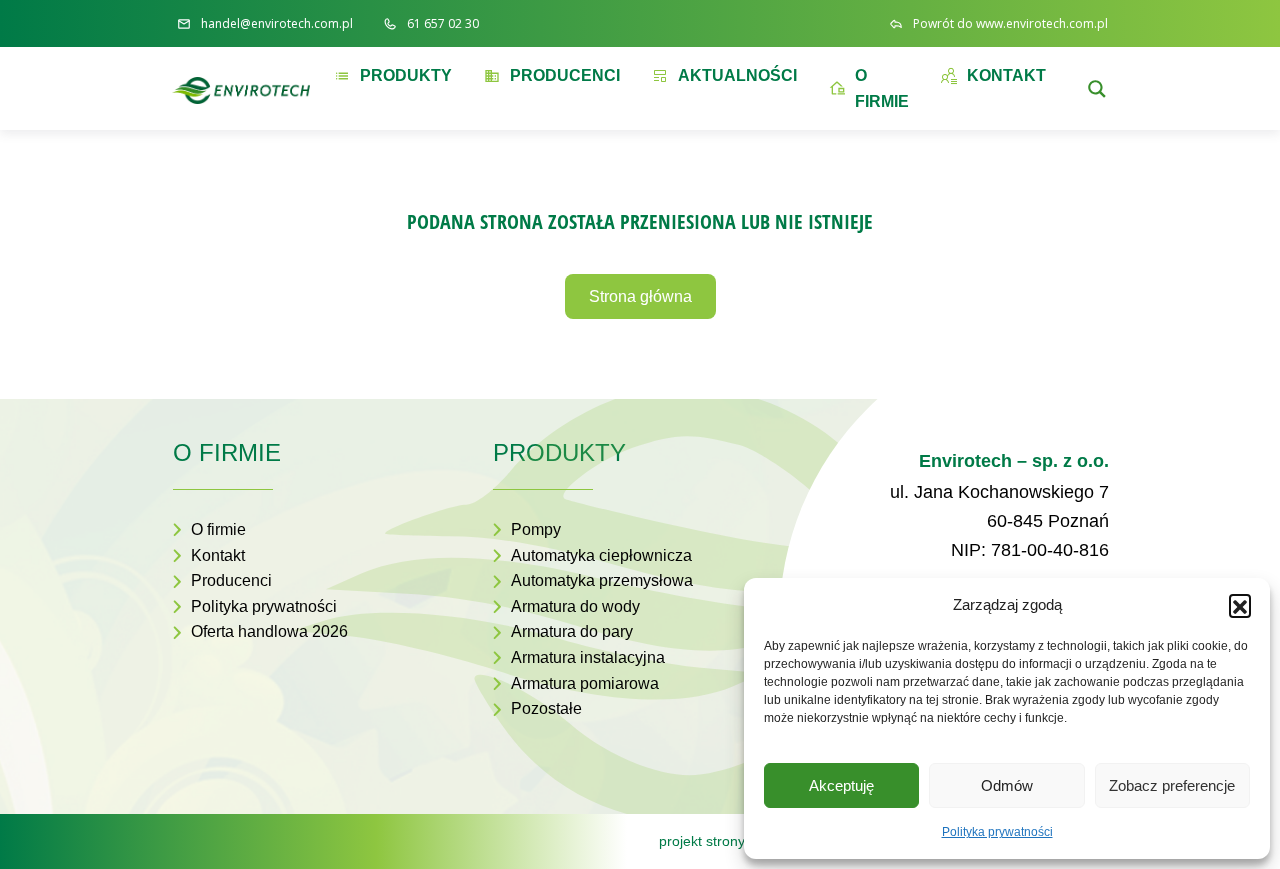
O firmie (218, 529)
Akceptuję (841, 785)
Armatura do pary (572, 631)
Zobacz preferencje (1172, 785)
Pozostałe (546, 708)
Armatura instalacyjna (588, 657)
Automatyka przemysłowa (602, 580)
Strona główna (640, 296)
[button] (1240, 605)
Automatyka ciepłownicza (601, 555)
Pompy (536, 529)
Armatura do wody (575, 606)
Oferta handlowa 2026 (269, 631)
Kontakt (218, 555)
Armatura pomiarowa (585, 683)
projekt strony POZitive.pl (738, 841)
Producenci (231, 580)
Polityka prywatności (997, 832)
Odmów (1007, 785)
